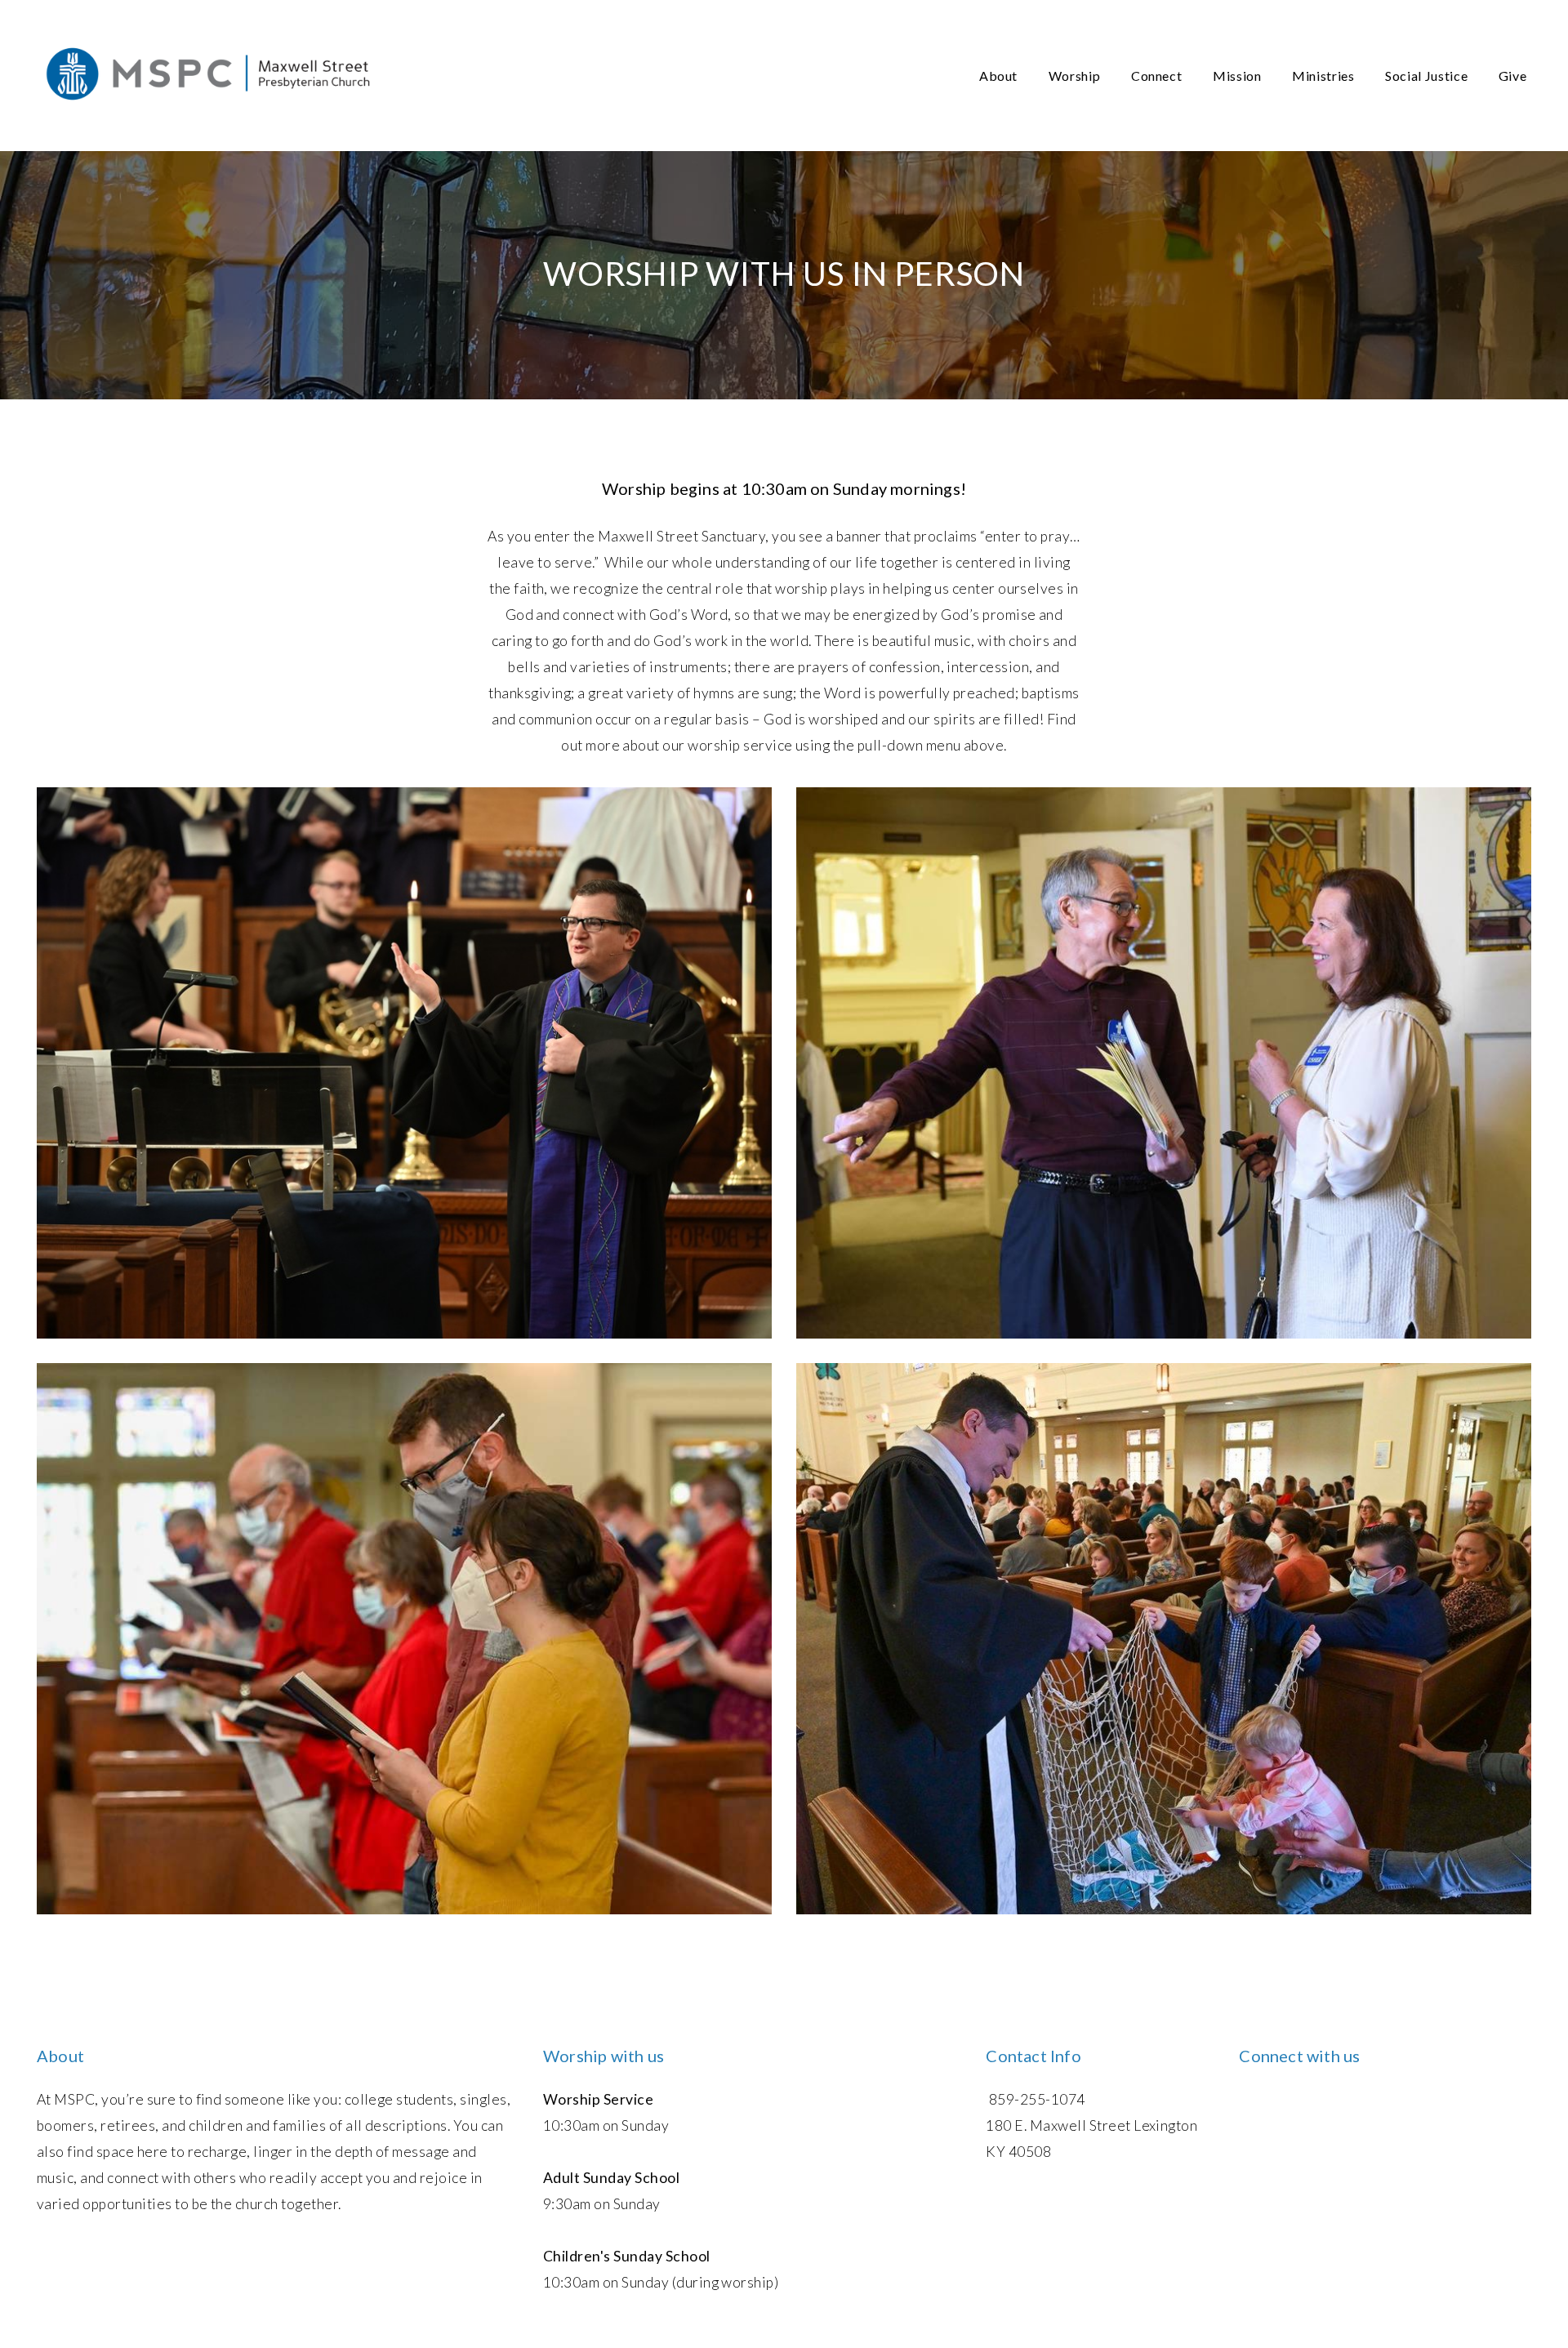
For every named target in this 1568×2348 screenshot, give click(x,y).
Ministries (1325, 76)
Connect (1158, 76)
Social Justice (1428, 76)
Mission (1238, 76)
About (1000, 76)
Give (1514, 76)
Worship (1076, 76)
